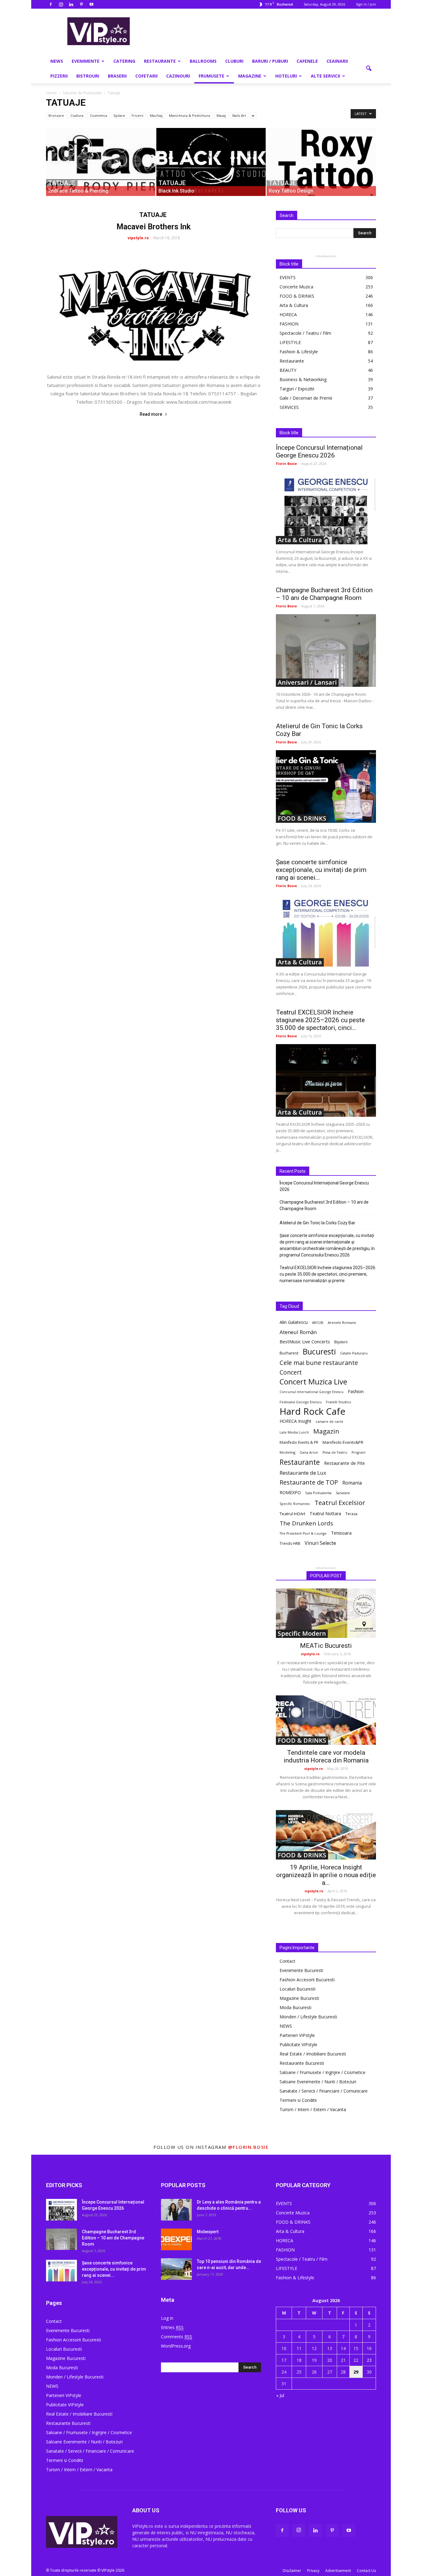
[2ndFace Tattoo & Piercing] (101, 162)
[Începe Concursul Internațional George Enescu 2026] (326, 508)
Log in (167, 2318)
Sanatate (343, 1493)
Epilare (119, 115)
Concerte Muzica (296, 287)
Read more (151, 414)
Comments (177, 2337)
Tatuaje (62, 183)
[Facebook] (51, 4)
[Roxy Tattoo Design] (321, 162)
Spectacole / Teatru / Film (305, 333)
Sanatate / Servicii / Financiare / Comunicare (324, 2091)
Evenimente (86, 61)
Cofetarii (146, 76)
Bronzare (56, 115)
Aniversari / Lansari (307, 682)
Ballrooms (203, 61)
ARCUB (318, 1322)
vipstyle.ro (138, 238)
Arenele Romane (342, 1322)
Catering (124, 61)
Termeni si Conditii (298, 2100)
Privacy (313, 2571)
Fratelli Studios (338, 1402)
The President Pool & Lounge (303, 1533)
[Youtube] (91, 4)
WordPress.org (176, 2346)
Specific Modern (302, 1634)
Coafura (77, 115)
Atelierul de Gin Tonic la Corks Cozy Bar (317, 1223)
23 (369, 2360)
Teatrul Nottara (325, 1513)
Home (51, 93)
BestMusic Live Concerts (305, 1341)
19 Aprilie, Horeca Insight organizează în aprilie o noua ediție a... (326, 1875)
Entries (172, 2327)
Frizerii (137, 115)
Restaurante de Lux (303, 1473)
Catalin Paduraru (354, 1353)
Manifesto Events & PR (299, 1442)
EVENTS (288, 277)
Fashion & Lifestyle (299, 352)
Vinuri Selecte (320, 1543)
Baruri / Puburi (270, 61)
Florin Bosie (286, 463)
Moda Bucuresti (295, 2007)
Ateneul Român (298, 1332)
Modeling (287, 1452)
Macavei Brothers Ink (154, 227)
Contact (287, 1961)
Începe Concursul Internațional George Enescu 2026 (319, 451)
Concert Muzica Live (313, 1382)
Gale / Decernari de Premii (306, 398)
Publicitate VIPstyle (298, 2045)
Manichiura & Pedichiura (190, 115)
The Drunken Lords (306, 1523)
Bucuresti (319, 1352)
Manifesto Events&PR (343, 1442)
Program (359, 1452)
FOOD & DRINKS (297, 296)
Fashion (356, 1391)
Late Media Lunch (294, 1432)
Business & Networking (303, 379)
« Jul (280, 2395)
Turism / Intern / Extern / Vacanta (313, 2109)
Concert (291, 1372)
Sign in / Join (366, 4)
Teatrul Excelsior (340, 1503)
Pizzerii (59, 76)
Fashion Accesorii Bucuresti (307, 1980)
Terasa (351, 1514)
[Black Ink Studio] (211, 162)
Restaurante (160, 61)
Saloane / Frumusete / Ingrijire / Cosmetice (323, 2072)
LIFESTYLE (290, 342)
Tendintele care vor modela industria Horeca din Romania (326, 1756)
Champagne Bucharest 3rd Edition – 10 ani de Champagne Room (324, 594)
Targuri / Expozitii (297, 389)
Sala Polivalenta (318, 1493)
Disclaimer (292, 2571)
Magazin (326, 1431)
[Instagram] (61, 4)
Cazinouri (178, 76)
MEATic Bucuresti (326, 1646)
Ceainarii (337, 61)
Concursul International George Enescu (312, 1392)
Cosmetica (99, 115)
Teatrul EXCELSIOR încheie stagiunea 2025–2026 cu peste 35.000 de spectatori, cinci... (320, 1020)
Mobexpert (208, 2232)
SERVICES (289, 407)
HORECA (288, 315)
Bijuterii (341, 1342)
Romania (352, 1483)
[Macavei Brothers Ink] (154, 307)
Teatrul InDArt (292, 1514)
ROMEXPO (290, 1492)
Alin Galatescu (294, 1322)
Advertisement (338, 2571)
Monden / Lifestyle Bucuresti (308, 2017)
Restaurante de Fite (344, 1463)
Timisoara (341, 1533)
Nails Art (239, 115)
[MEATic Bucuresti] (326, 1613)
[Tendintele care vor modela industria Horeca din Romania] (326, 1720)
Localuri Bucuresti (298, 1989)
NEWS (57, 61)
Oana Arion (309, 1452)
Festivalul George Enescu (301, 1402)
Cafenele (307, 61)
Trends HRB (290, 1543)
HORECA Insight (295, 1421)
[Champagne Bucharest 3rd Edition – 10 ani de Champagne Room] (326, 650)
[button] (369, 69)
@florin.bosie (248, 2147)
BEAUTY (288, 370)
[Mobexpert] (176, 2239)
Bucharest (289, 1353)
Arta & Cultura (294, 305)
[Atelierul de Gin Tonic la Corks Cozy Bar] (326, 786)
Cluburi (234, 61)
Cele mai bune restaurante (319, 1363)
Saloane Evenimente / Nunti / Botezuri (318, 2082)
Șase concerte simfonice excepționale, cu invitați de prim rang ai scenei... (321, 870)
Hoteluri (286, 76)
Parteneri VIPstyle (297, 2035)
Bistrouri (88, 76)
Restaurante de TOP (309, 1482)
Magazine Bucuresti (299, 1998)
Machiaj (156, 115)
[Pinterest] (81, 4)
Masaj (221, 115)
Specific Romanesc (295, 1504)
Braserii (117, 76)
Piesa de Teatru (335, 1452)
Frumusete (211, 76)
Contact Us (366, 2571)
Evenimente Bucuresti (301, 1970)
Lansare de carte (329, 1422)
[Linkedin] (71, 4)
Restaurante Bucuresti (302, 2063)
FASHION (289, 324)
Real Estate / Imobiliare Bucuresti (313, 2054)
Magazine (250, 76)
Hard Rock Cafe (312, 1411)
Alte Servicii (325, 76)
